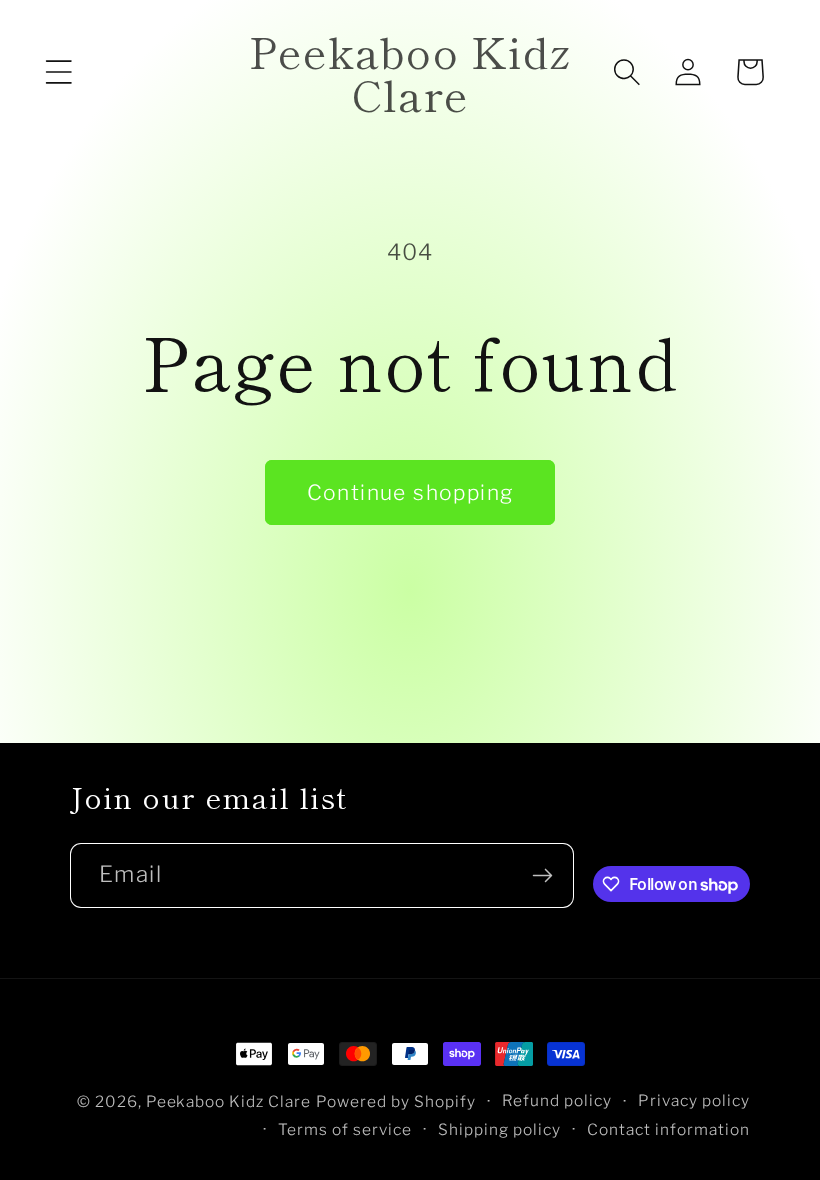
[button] (59, 72)
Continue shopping (410, 492)
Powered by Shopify (396, 1101)
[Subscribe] (542, 875)
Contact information (668, 1129)
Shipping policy (499, 1129)
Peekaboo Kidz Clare (229, 1101)
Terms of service (345, 1129)
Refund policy (557, 1100)
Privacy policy (694, 1100)
